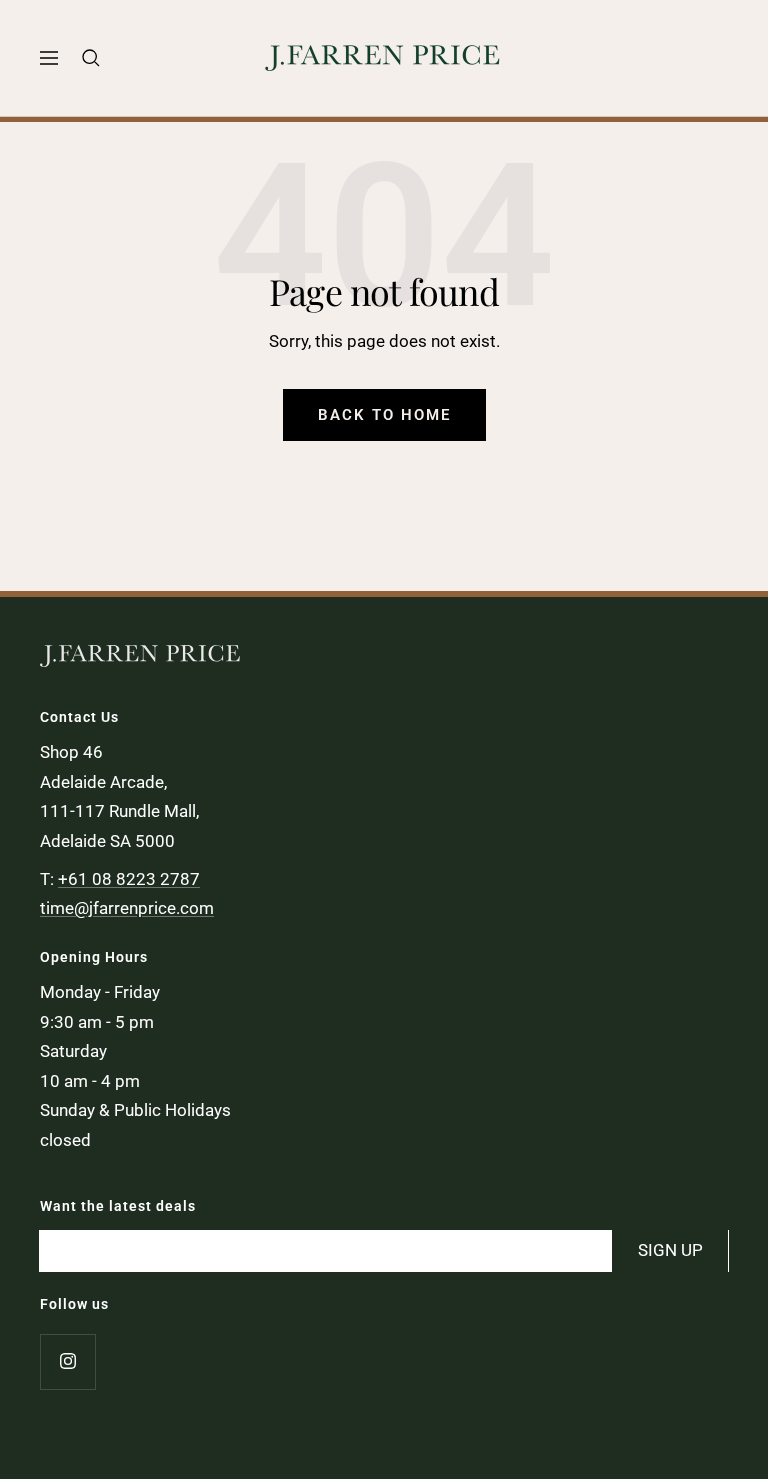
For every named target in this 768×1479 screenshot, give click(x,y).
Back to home (384, 415)
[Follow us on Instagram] (67, 1361)
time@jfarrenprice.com (127, 908)
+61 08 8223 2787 (129, 879)
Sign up (670, 1250)
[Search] (91, 58)
